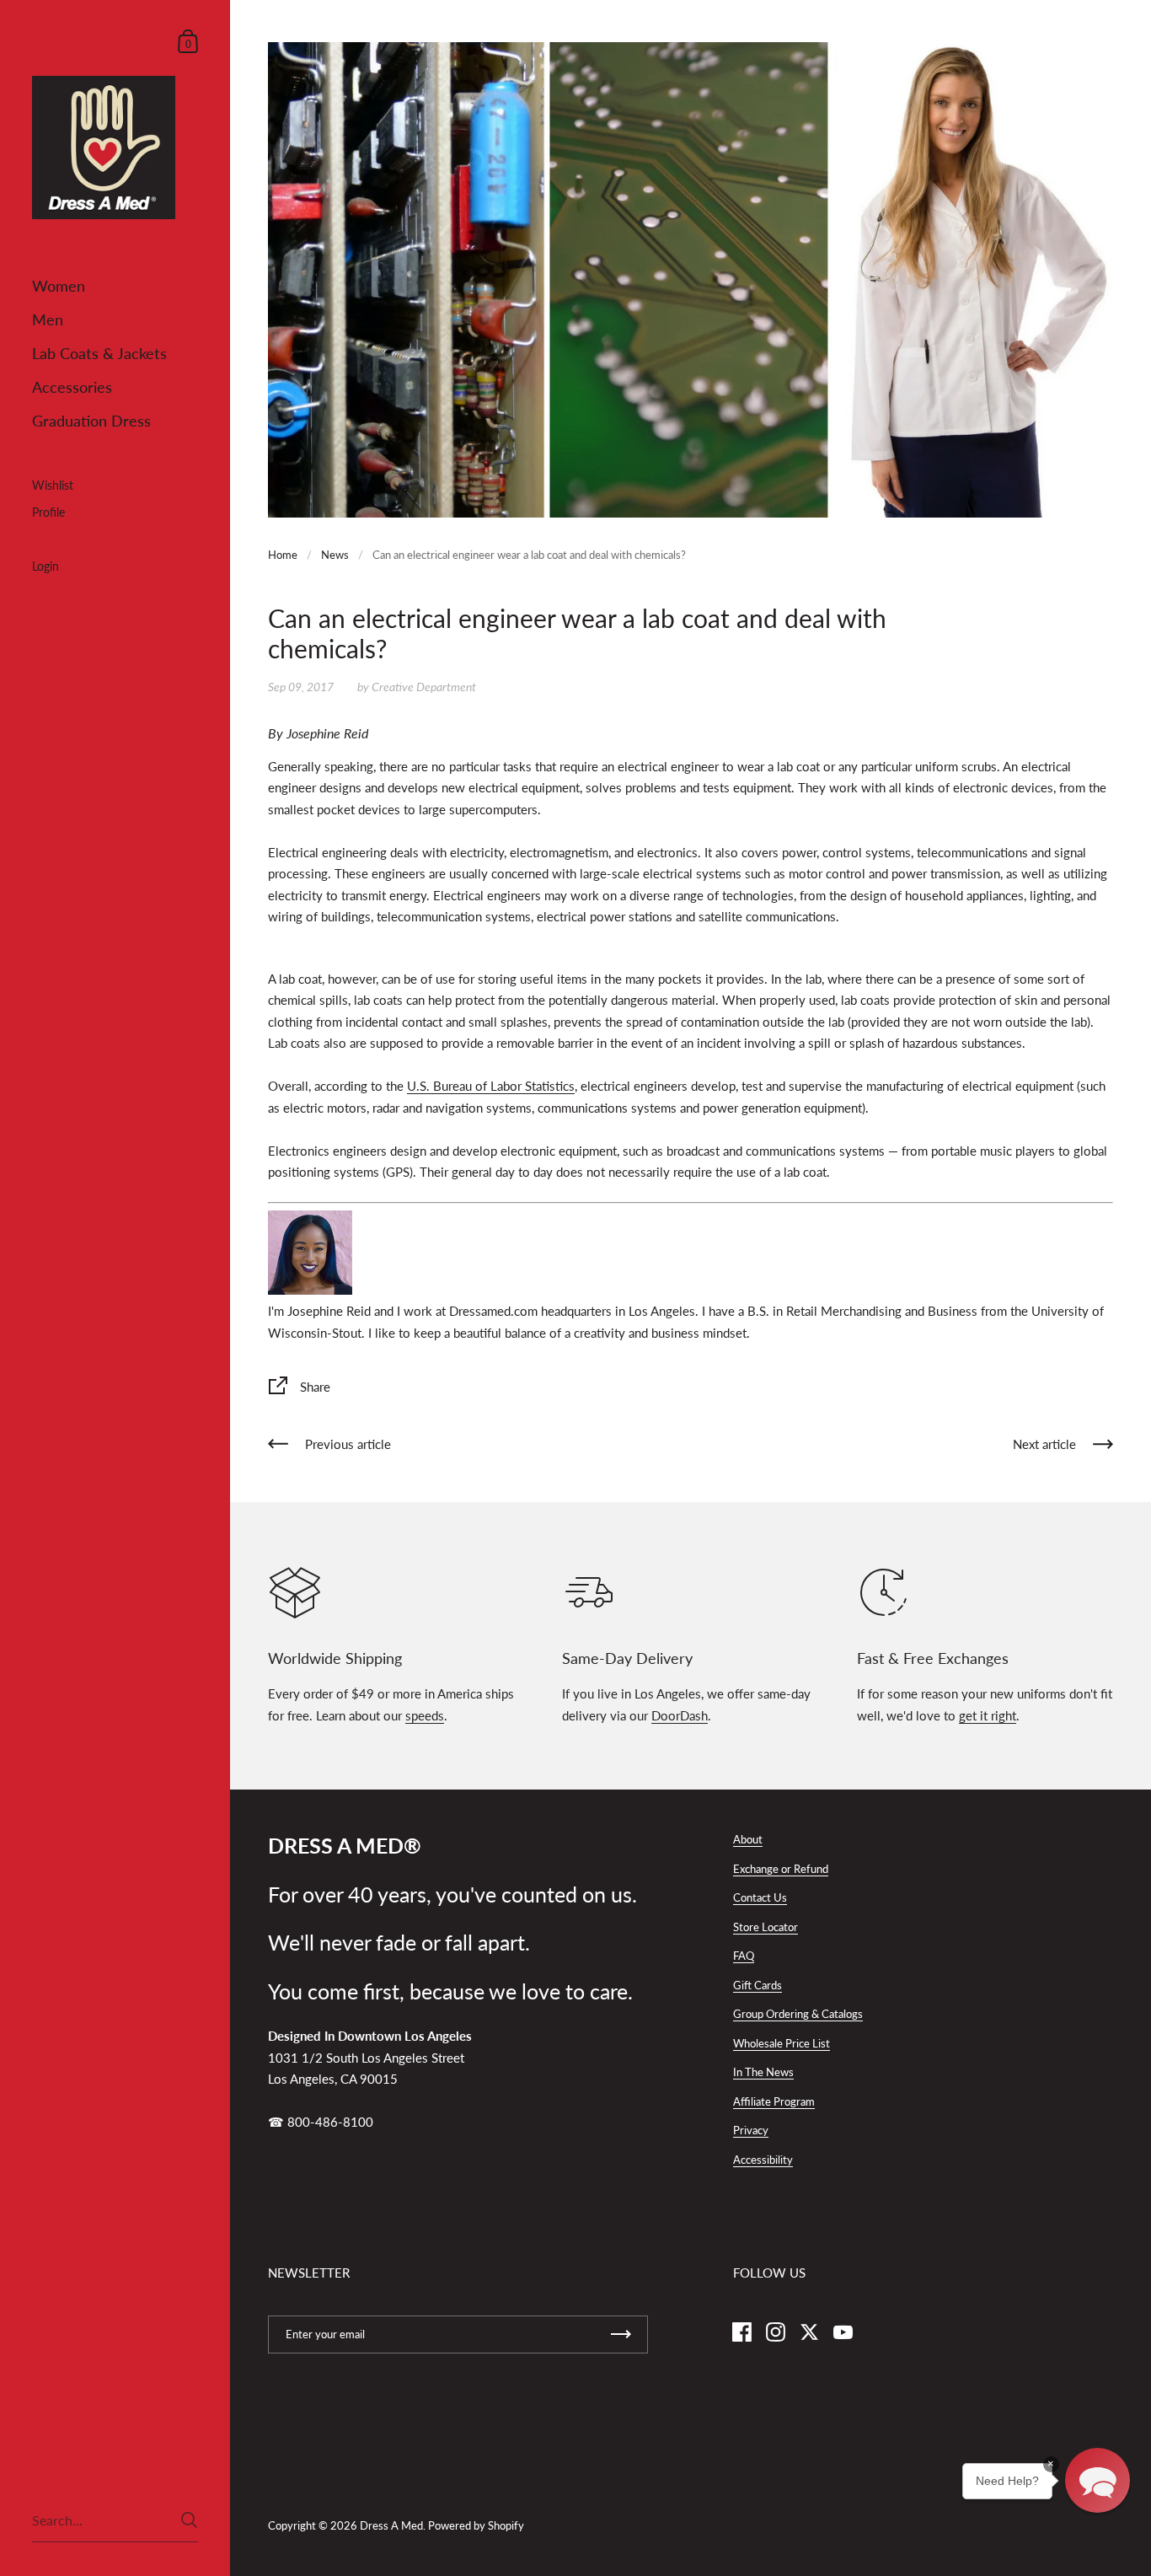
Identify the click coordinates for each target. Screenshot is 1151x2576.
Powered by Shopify (476, 2525)
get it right (988, 1715)
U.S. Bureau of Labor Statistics (491, 1086)
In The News (763, 2072)
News (335, 555)
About (748, 1839)
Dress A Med (391, 2525)
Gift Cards (758, 1985)
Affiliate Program (774, 2101)
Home (283, 555)
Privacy (751, 2130)
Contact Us (760, 1897)
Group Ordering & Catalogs (798, 2014)
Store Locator (766, 1927)
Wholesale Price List (782, 2043)
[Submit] (189, 2520)
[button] (1097, 2480)
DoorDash (680, 1715)
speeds (425, 1715)
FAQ (744, 1956)
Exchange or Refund (781, 1869)
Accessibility (763, 2160)
